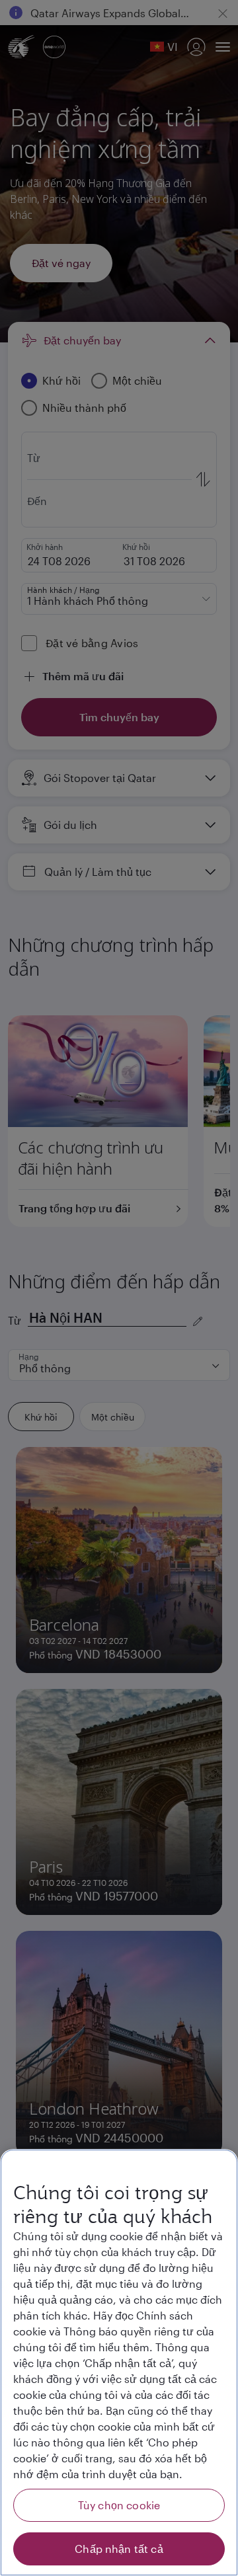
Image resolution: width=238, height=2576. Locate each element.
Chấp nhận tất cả (119, 2549)
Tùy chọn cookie (119, 2505)
